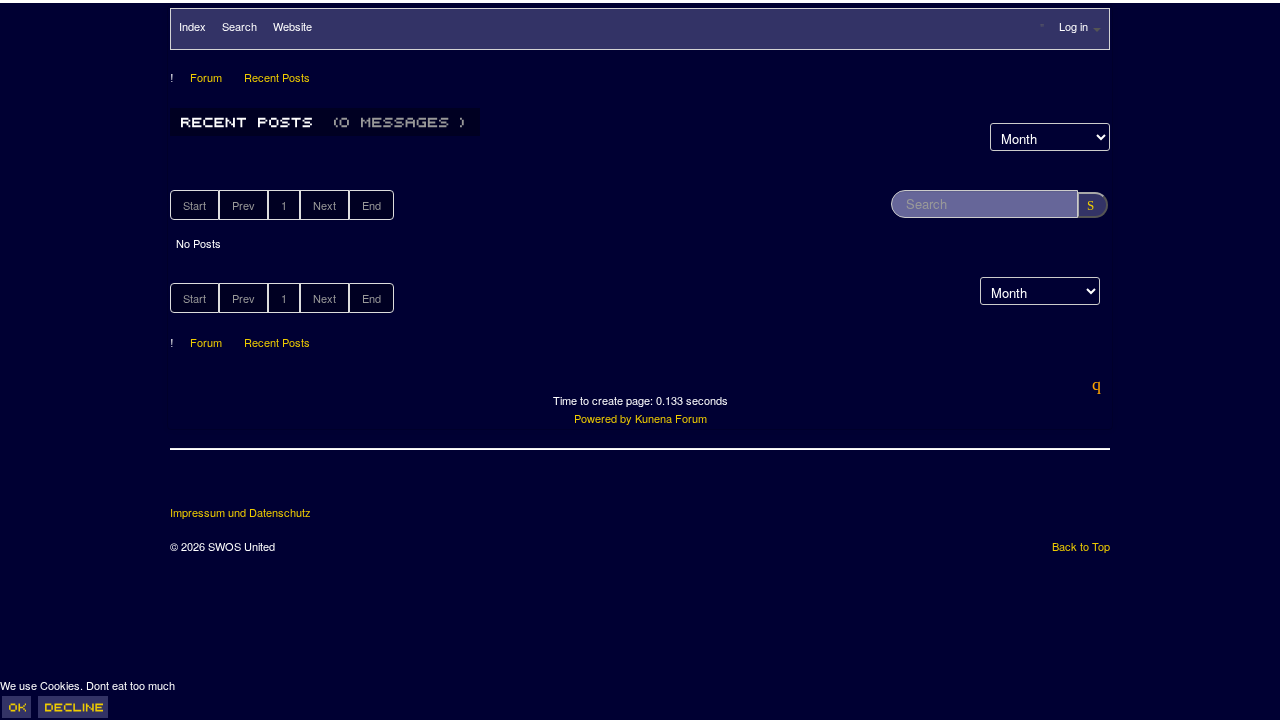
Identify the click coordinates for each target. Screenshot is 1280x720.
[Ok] (16, 707)
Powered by (603, 418)
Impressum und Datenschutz (240, 512)
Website (292, 26)
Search (239, 26)
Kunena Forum (671, 418)
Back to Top (1081, 546)
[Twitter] (224, 485)
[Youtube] (261, 485)
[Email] (298, 485)
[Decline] (73, 707)
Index (192, 26)
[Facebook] (187, 485)
